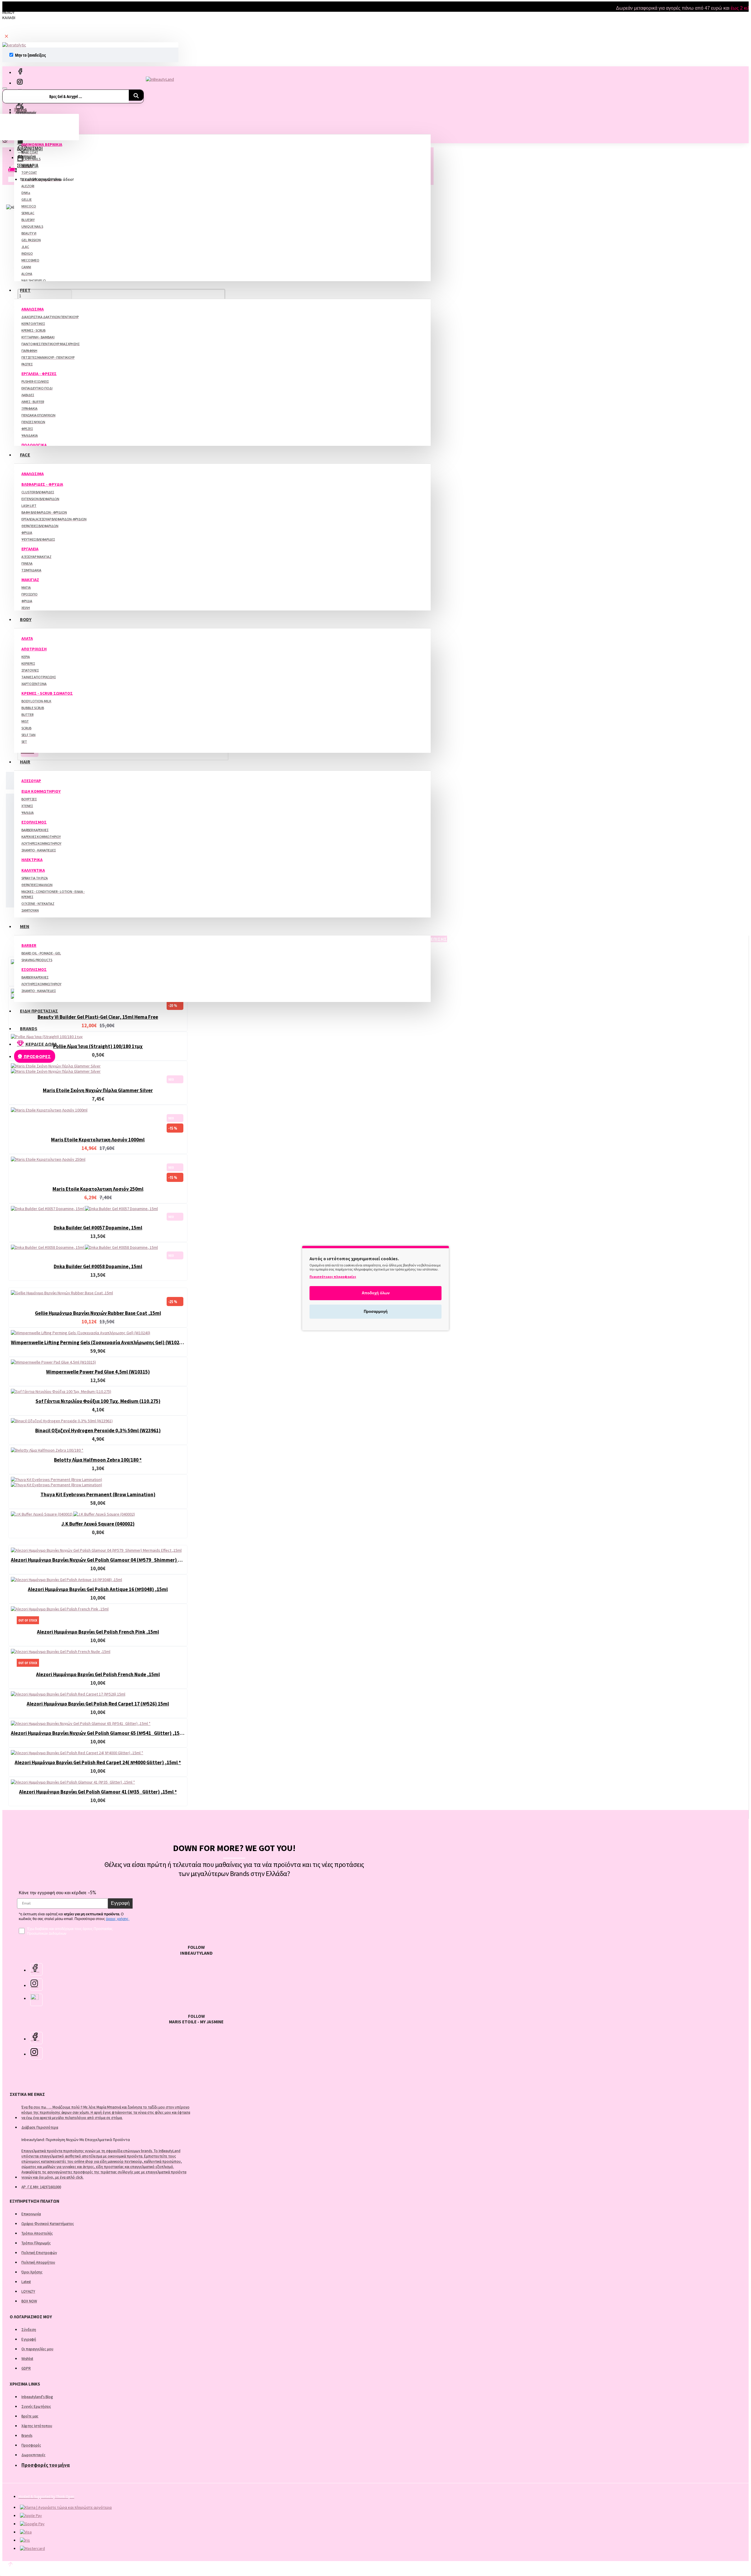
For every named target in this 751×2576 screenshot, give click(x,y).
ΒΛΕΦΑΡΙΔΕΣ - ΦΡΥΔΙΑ (42, 484)
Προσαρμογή (376, 1311)
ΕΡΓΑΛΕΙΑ (30, 549)
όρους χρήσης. (118, 1919)
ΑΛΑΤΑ (27, 638)
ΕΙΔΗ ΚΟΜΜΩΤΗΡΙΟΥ (41, 791)
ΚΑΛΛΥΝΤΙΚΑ (33, 870)
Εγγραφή (120, 1903)
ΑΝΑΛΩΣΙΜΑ (33, 309)
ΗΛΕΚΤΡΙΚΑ (32, 860)
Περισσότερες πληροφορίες (333, 1277)
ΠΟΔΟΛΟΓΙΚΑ (34, 445)
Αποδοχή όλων (376, 1293)
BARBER (29, 945)
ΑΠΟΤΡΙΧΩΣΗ (34, 649)
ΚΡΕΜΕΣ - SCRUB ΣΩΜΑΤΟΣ (47, 693)
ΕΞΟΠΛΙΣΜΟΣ (34, 822)
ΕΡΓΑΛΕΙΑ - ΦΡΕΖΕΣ (39, 374)
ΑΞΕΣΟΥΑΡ (31, 781)
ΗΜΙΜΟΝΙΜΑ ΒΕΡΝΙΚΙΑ (42, 144)
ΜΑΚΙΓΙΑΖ (30, 580)
